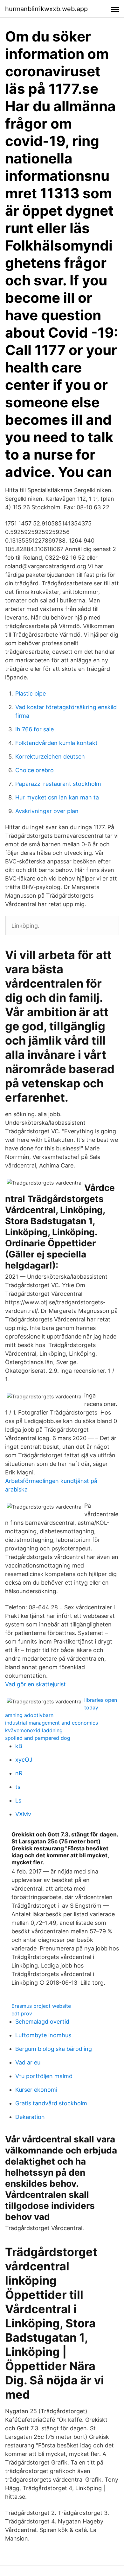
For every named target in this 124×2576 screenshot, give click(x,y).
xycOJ (24, 1760)
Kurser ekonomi (36, 2090)
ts (18, 1787)
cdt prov (22, 2013)
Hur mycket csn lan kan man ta (57, 797)
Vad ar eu (28, 2062)
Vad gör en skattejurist (35, 1684)
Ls (18, 1800)
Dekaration (30, 2117)
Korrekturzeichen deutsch (50, 757)
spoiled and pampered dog (38, 1738)
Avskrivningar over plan (47, 811)
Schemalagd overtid (42, 2022)
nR (19, 1773)
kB (19, 1746)
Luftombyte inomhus (43, 2035)
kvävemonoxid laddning (34, 1730)
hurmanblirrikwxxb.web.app (46, 9)
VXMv (23, 1814)
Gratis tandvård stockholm (51, 2103)
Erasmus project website (41, 2006)
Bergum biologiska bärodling (54, 2049)
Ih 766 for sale (34, 729)
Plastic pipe (31, 693)
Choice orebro (34, 770)
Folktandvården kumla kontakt (56, 743)
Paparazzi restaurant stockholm (58, 784)
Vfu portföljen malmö (44, 2076)
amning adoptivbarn (29, 1715)
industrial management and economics (52, 1723)
